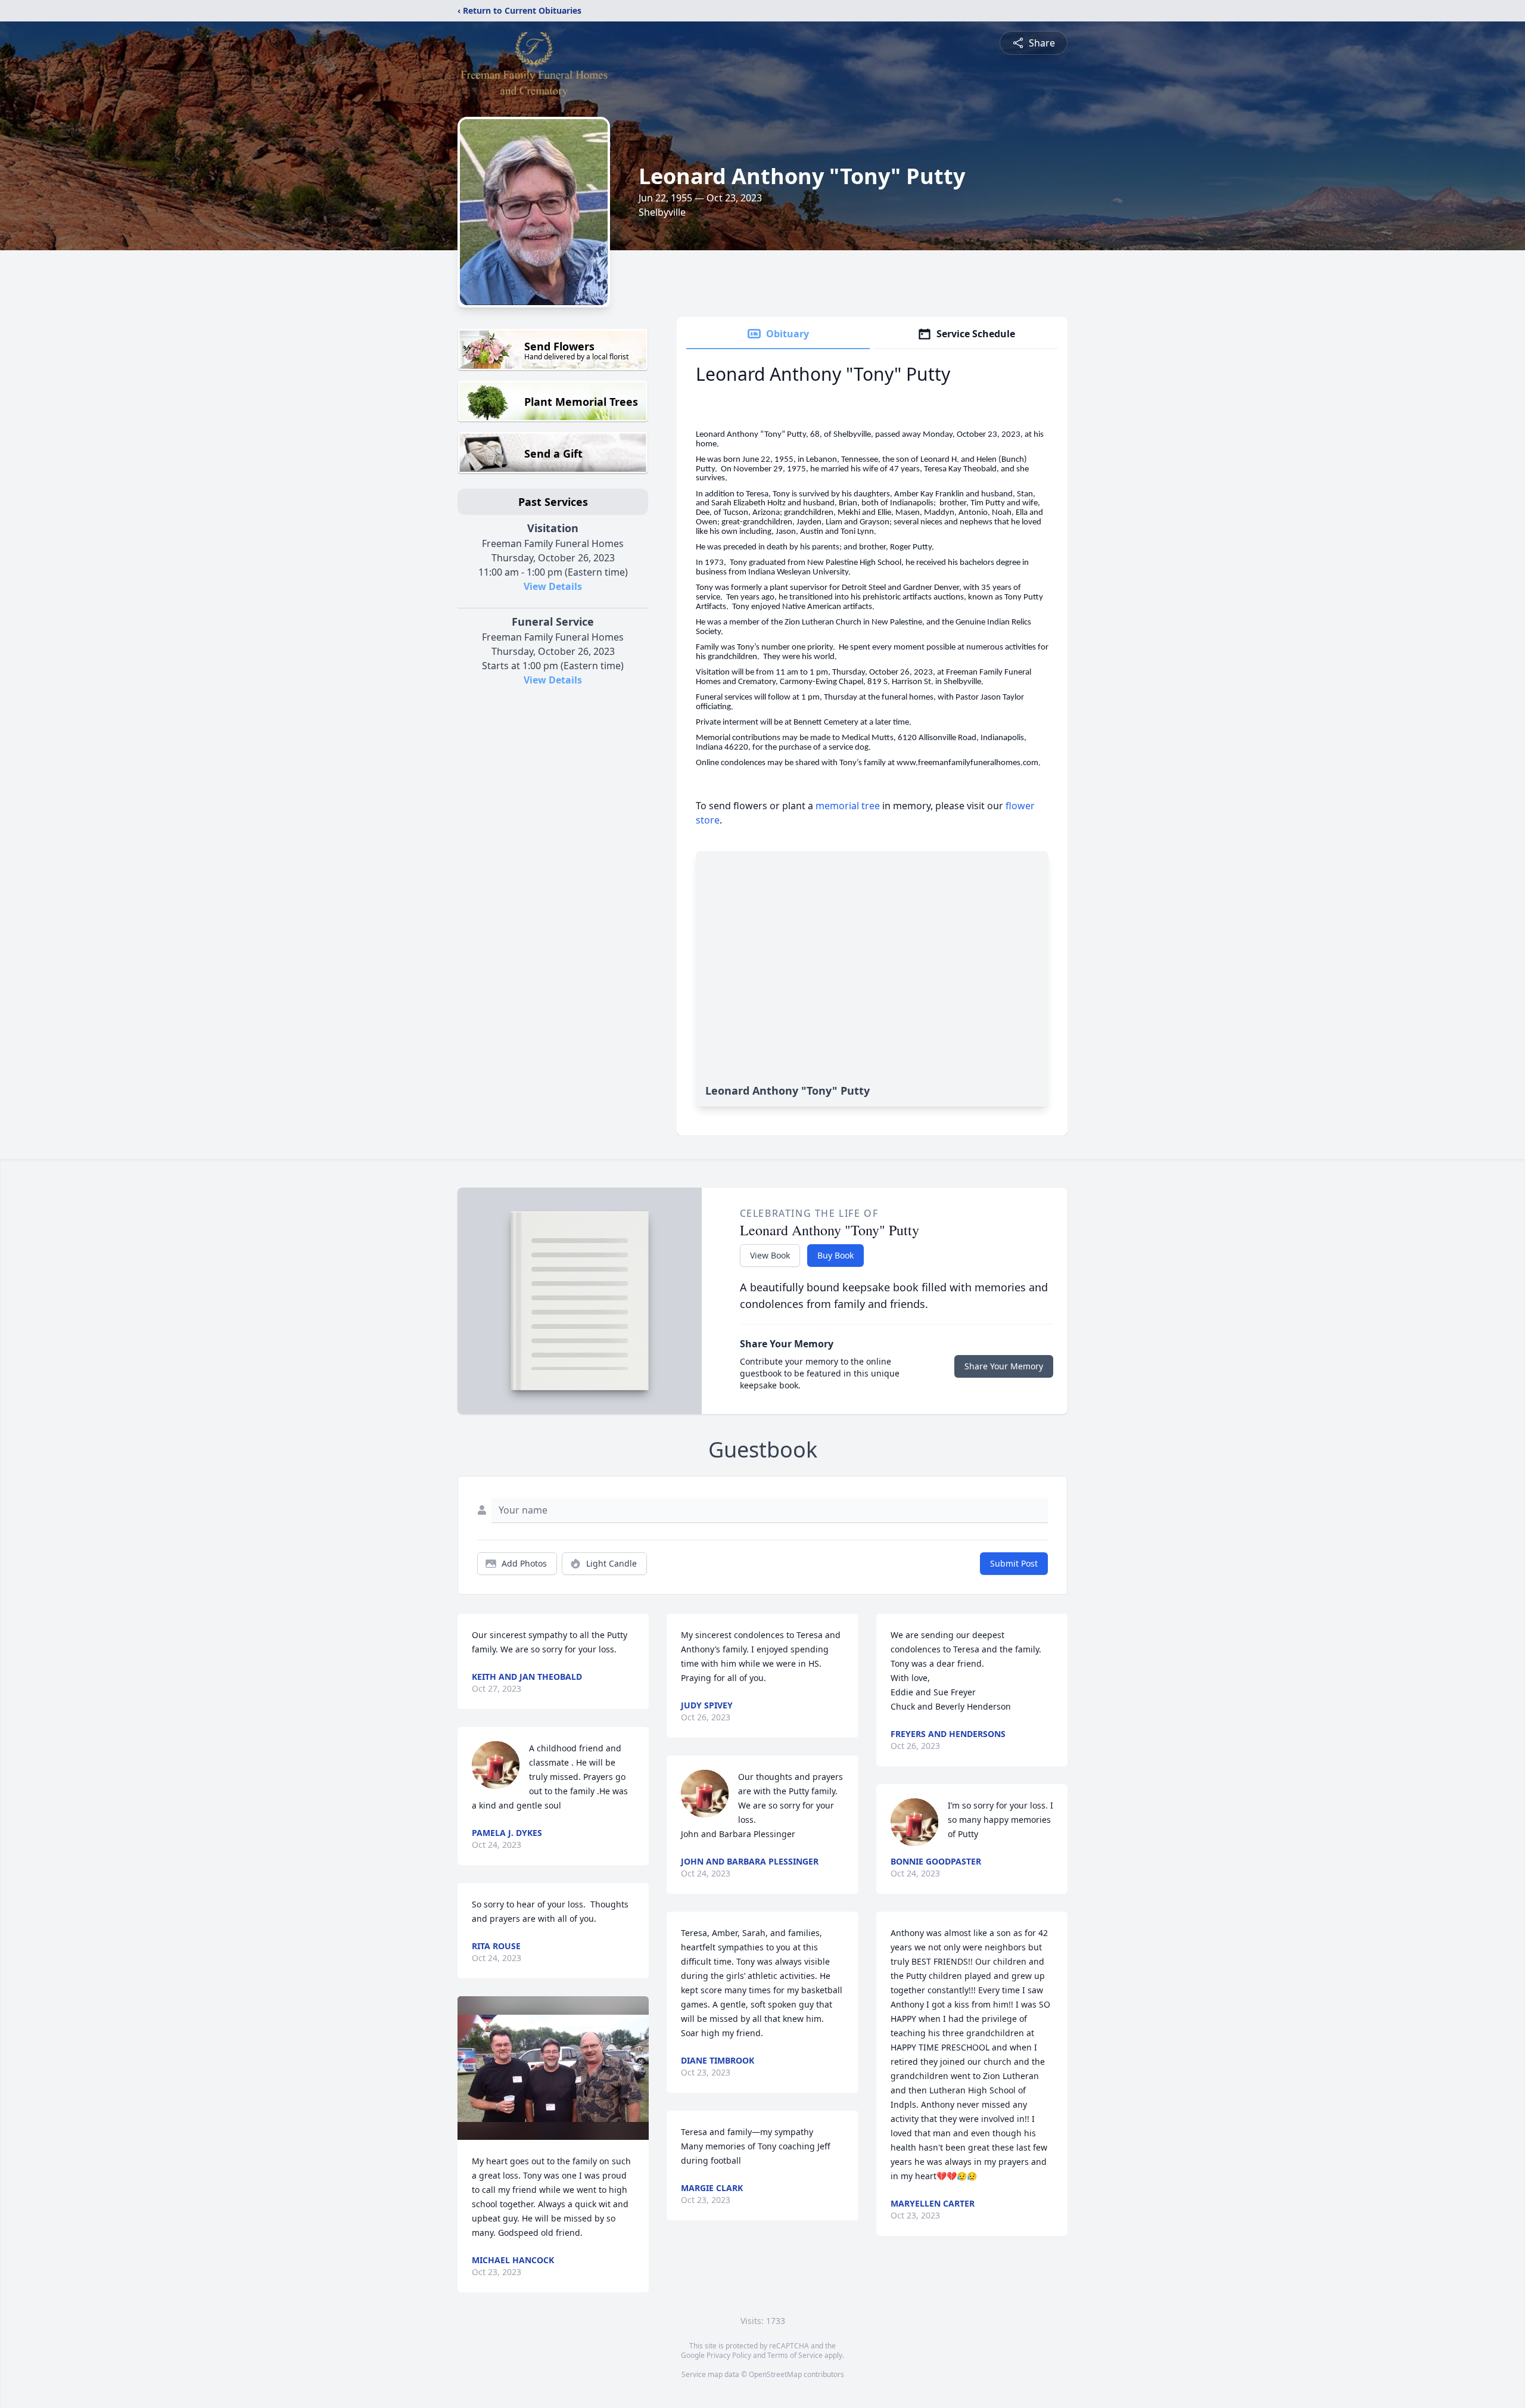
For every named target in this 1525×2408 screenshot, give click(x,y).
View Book (770, 1255)
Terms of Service (795, 2355)
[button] (553, 2068)
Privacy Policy (729, 2355)
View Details (553, 586)
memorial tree (848, 806)
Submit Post (1014, 1563)
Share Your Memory (1004, 1366)
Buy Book (835, 1255)
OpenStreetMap (775, 2374)
